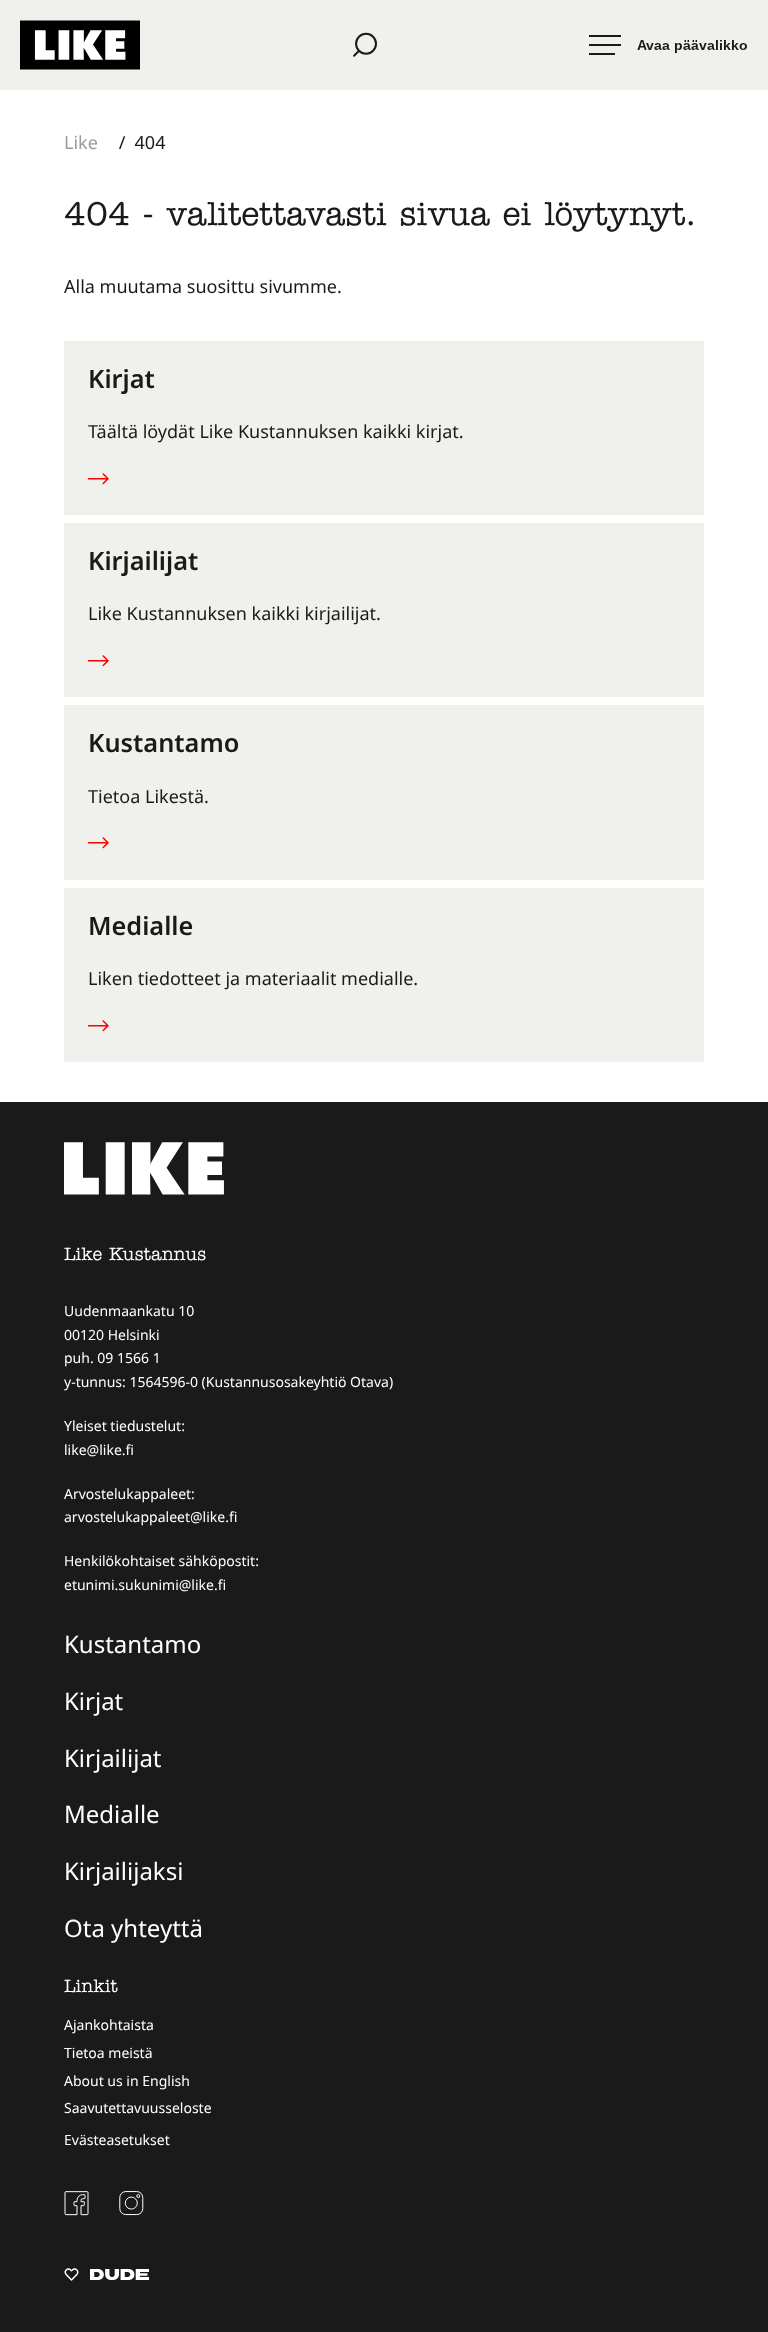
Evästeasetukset (117, 2140)
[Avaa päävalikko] (668, 45)
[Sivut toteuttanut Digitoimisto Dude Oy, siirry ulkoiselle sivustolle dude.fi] (106, 2277)
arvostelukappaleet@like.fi (150, 1517)
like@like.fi (99, 1450)
